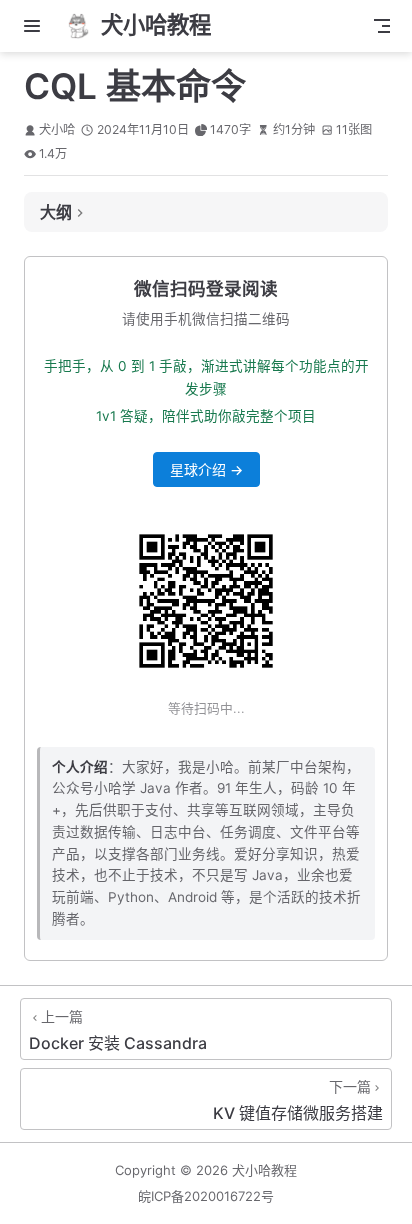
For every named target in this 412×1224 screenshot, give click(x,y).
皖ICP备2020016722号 (206, 1196)
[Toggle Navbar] (382, 26)
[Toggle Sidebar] (36, 26)
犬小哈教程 (264, 1170)
